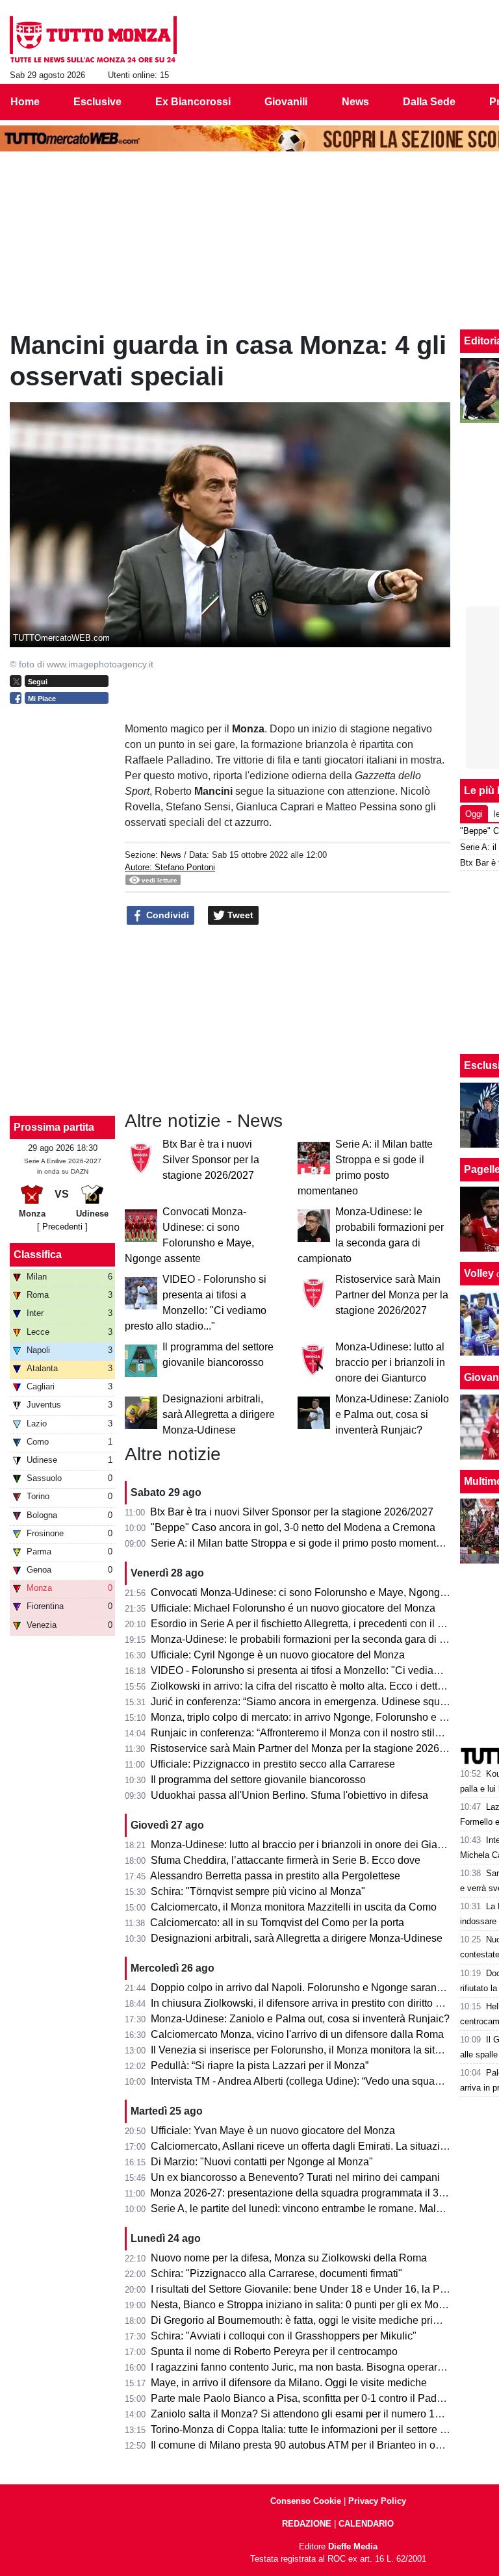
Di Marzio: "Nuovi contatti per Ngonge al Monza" (262, 2162)
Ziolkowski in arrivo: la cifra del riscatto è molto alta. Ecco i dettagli (302, 1686)
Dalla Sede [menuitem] (429, 102)
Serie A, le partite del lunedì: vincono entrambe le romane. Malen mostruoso (325, 2209)
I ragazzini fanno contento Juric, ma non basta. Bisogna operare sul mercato (325, 2367)
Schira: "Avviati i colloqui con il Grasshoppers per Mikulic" (284, 2336)
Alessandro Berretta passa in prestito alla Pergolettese (275, 1876)
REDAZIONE (307, 2524)
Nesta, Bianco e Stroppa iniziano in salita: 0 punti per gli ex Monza (303, 2305)
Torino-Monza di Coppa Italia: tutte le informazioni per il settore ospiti (308, 2429)
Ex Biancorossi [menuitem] (193, 102)
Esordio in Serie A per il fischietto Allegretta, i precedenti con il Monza (310, 1624)
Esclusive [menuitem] (97, 102)
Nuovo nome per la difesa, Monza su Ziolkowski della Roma (289, 2258)
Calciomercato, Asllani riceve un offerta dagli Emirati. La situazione (304, 2146)
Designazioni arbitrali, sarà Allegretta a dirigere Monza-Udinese (219, 1414)
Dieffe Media (353, 2546)
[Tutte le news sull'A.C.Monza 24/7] (93, 40)
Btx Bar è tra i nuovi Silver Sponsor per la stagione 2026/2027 (211, 1160)
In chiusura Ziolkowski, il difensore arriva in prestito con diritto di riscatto (315, 2003)
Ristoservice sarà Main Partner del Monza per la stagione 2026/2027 (392, 1295)
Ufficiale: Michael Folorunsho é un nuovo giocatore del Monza (293, 1608)
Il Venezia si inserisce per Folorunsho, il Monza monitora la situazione (311, 2050)
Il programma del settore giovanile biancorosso (258, 1780)
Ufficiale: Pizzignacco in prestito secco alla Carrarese (273, 1764)
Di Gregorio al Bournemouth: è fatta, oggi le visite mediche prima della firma (324, 2320)
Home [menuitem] (25, 102)
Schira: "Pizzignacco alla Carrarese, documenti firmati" (276, 2273)
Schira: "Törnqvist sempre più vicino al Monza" (258, 1891)
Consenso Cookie (306, 2501)
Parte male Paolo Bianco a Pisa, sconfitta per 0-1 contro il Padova (302, 2398)
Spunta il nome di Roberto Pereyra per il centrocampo (274, 2351)
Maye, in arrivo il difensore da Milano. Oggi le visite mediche (289, 2383)
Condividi (166, 915)
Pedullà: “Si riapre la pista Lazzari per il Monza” (260, 2066)
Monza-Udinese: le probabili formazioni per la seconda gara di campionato (322, 1639)
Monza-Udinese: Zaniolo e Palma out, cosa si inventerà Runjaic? (392, 1414)
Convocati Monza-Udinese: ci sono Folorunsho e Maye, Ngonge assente (318, 1592)
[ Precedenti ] (62, 1227)
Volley (479, 1273)
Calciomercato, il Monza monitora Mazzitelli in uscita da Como (294, 1907)
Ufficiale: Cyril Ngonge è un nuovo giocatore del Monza (278, 1655)
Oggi (474, 814)
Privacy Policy (377, 2501)
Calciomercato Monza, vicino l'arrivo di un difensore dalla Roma (297, 2034)
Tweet (239, 915)
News (171, 855)
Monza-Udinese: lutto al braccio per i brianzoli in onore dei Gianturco (390, 1362)
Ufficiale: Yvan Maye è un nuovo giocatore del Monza (273, 2131)
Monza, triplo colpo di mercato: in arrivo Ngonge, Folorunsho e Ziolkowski (320, 1717)
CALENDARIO (366, 2524)
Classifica (38, 1255)
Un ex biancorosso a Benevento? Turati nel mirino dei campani (295, 2177)
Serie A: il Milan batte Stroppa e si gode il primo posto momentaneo (305, 1543)
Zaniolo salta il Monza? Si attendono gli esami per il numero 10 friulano (314, 2414)
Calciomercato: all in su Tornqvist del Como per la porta (277, 1923)
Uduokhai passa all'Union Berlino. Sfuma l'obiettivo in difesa (289, 1795)
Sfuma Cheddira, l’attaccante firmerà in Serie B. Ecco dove (286, 1860)
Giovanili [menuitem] (286, 102)
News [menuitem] (355, 102)
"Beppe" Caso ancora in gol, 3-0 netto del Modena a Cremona (293, 1527)
